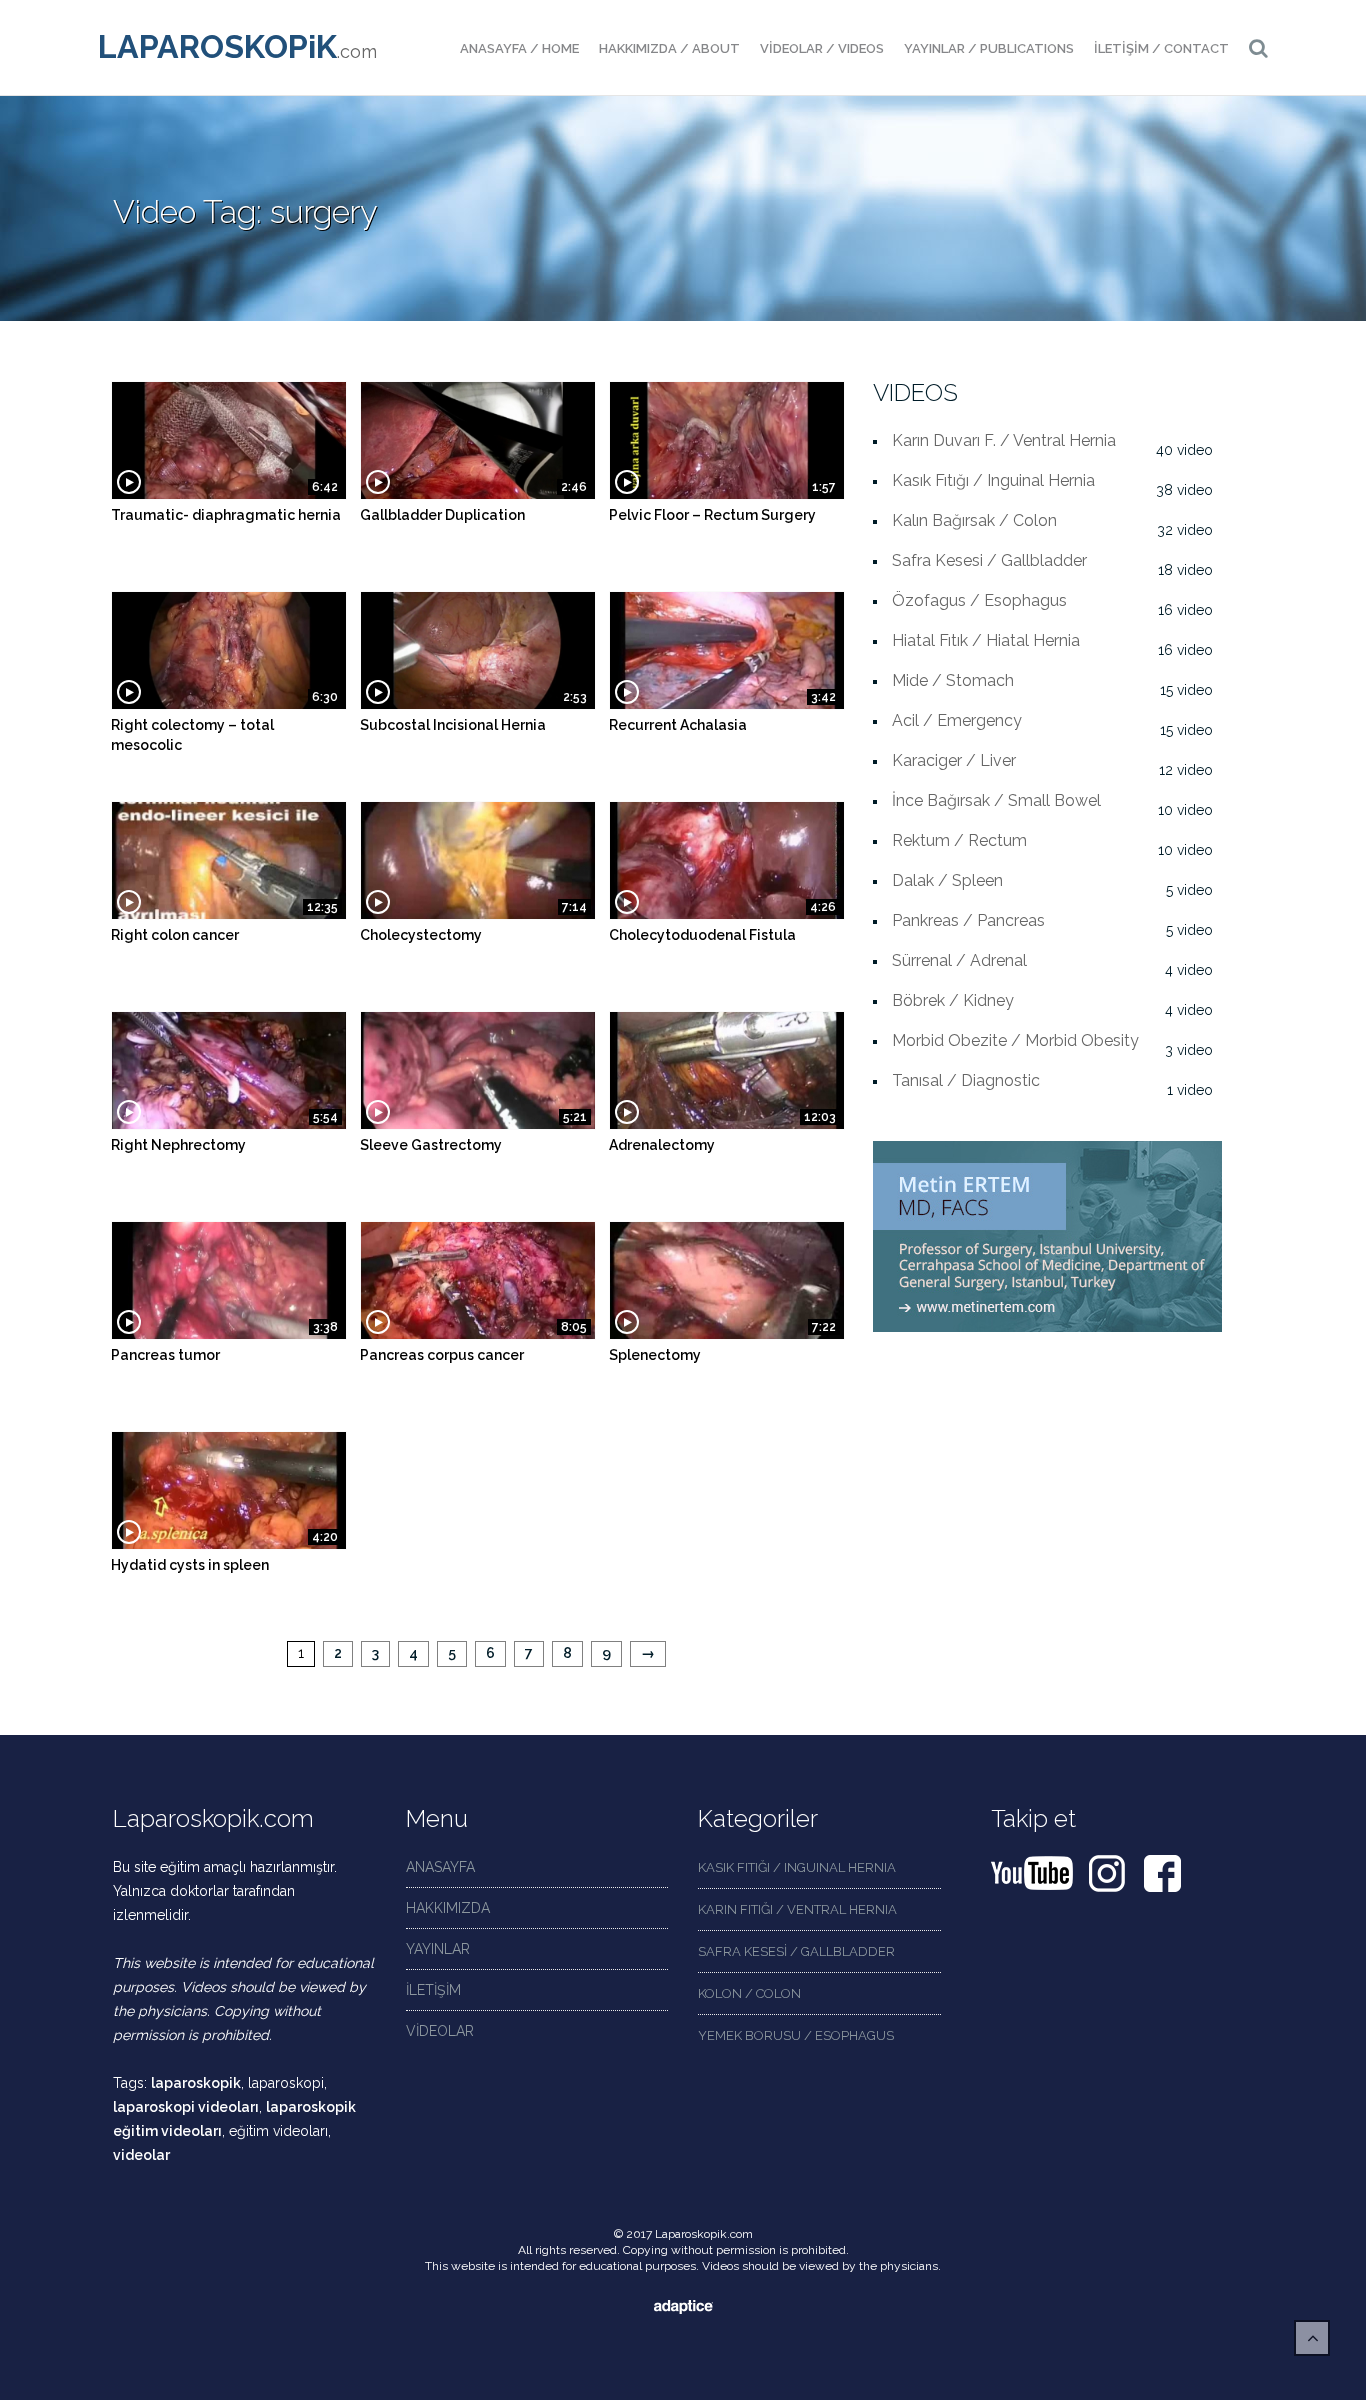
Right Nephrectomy (178, 1145)
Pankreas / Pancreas (968, 920)
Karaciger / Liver (954, 760)
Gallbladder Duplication (442, 515)
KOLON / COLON (749, 1993)
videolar (141, 2155)
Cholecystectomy (421, 935)
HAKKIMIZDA (448, 1908)
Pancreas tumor (165, 1355)
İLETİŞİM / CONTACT (1161, 48)
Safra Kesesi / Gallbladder (989, 560)
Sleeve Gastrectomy (431, 1145)
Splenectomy (655, 1355)
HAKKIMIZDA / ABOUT (669, 48)
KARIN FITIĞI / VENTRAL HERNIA (797, 1909)
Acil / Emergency (957, 720)
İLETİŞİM (433, 1990)
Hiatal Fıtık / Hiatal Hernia (986, 640)
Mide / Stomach (953, 680)
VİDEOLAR (440, 2031)
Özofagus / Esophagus (979, 600)
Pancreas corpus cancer (442, 1355)
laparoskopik (196, 2083)
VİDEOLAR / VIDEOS (822, 48)
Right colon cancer (175, 935)
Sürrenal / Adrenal (959, 960)
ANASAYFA (440, 1867)
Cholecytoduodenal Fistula (702, 935)
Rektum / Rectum (959, 840)
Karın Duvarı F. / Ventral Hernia (1004, 440)
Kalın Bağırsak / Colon (974, 520)
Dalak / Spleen (947, 880)
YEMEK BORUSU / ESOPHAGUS (796, 2035)
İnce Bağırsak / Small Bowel (996, 800)
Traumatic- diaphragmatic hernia (226, 515)
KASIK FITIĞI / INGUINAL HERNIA (797, 1867)
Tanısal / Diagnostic (966, 1080)
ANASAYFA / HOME (519, 48)
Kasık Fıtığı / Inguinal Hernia (993, 480)
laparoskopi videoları (186, 2107)
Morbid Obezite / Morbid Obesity (1015, 1040)
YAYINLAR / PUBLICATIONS (989, 48)
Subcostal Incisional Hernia (453, 725)
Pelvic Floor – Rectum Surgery (712, 515)
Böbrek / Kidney (953, 1000)
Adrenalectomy (662, 1145)
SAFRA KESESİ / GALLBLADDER (796, 1951)
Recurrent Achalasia (678, 725)
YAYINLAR (438, 1949)
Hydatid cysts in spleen (190, 1565)
